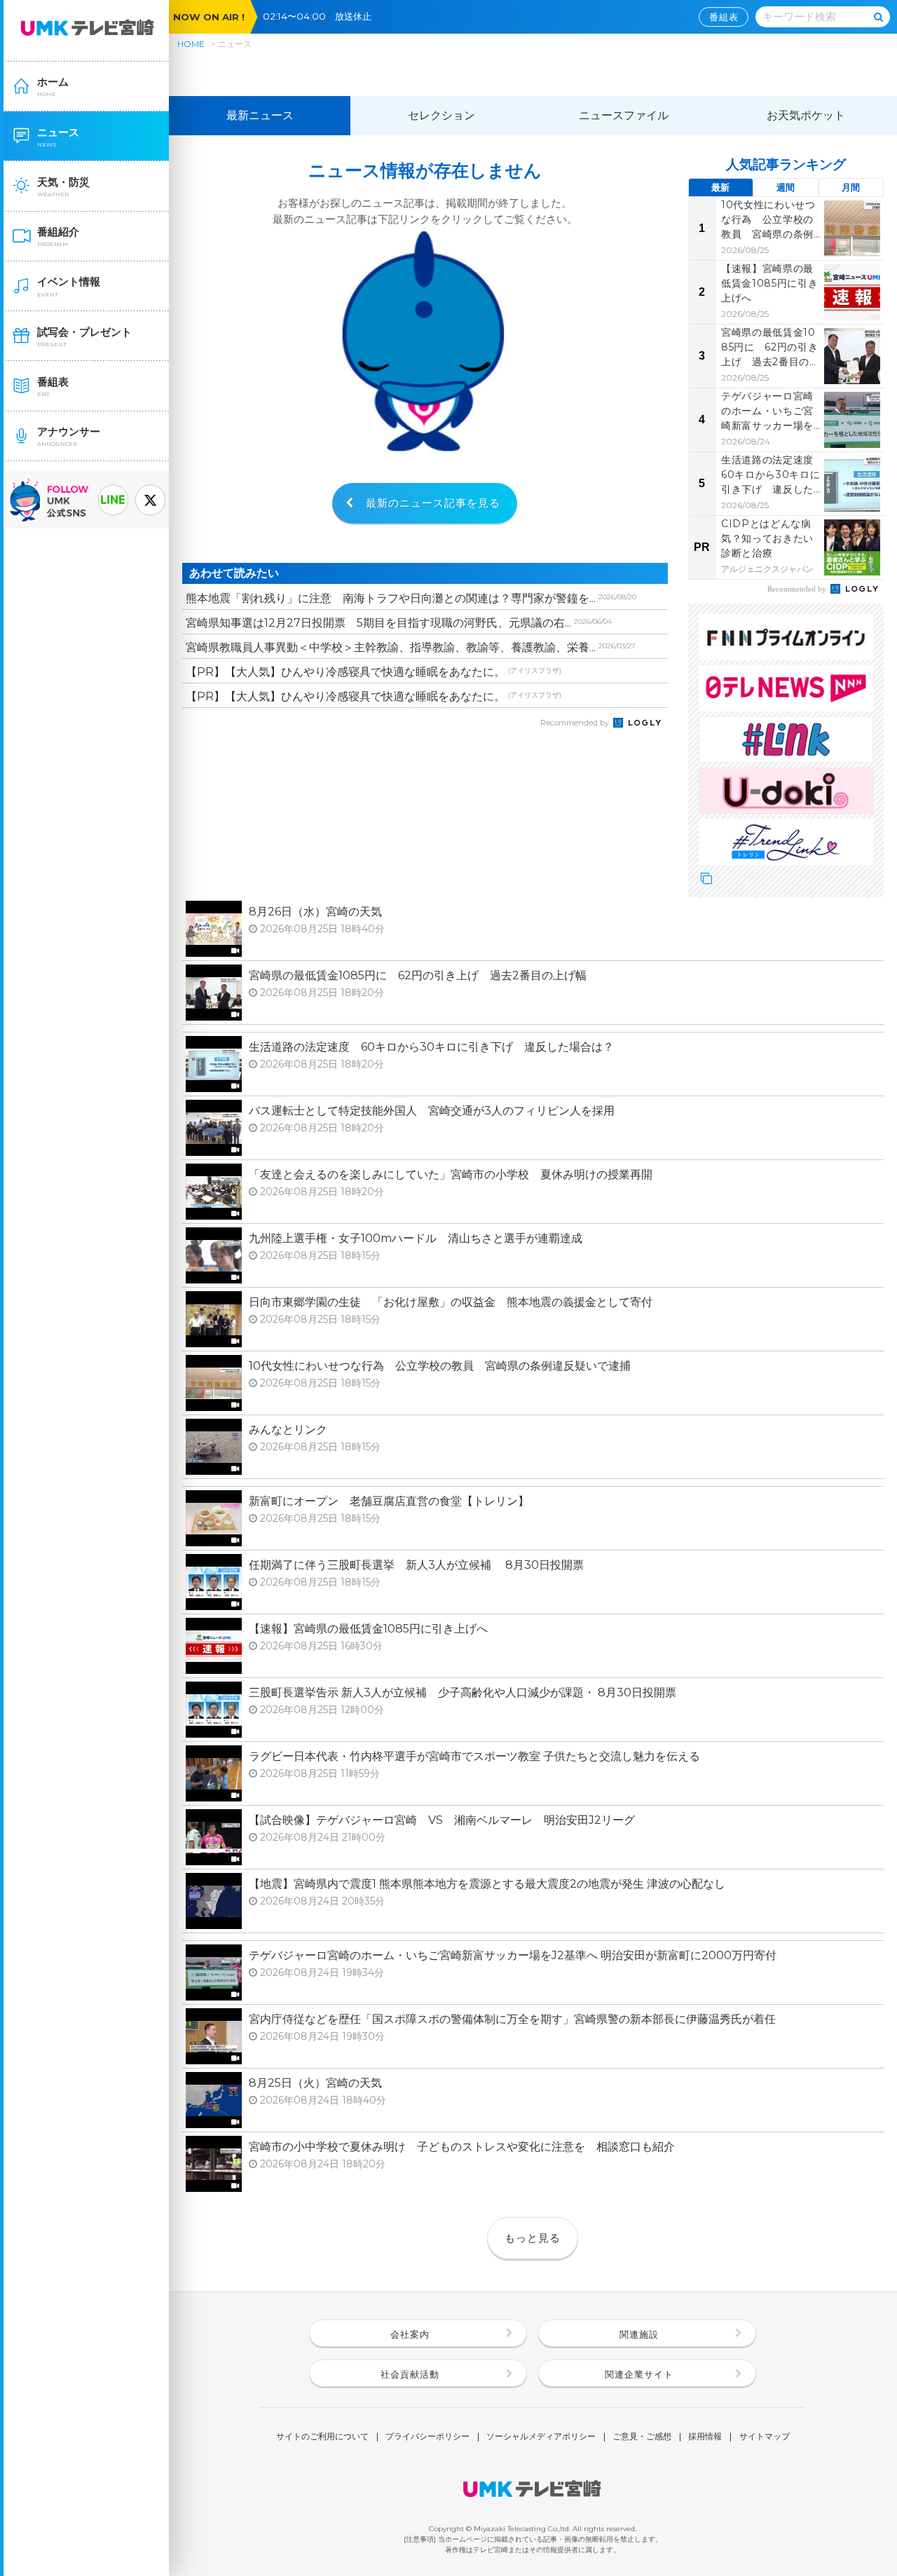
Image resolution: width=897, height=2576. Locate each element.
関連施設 (639, 2334)
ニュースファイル (624, 115)
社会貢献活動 (410, 2374)
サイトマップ (765, 2437)
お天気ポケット (806, 115)
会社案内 (410, 2334)
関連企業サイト (639, 2374)
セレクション (441, 115)
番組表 (724, 17)
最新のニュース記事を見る (433, 503)
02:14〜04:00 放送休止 (322, 16)
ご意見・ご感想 (642, 2437)
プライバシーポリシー (427, 2437)
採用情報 (705, 2437)
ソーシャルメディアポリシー (541, 2437)
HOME (191, 44)
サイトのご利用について (322, 2437)
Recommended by (576, 723)
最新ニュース (260, 115)
